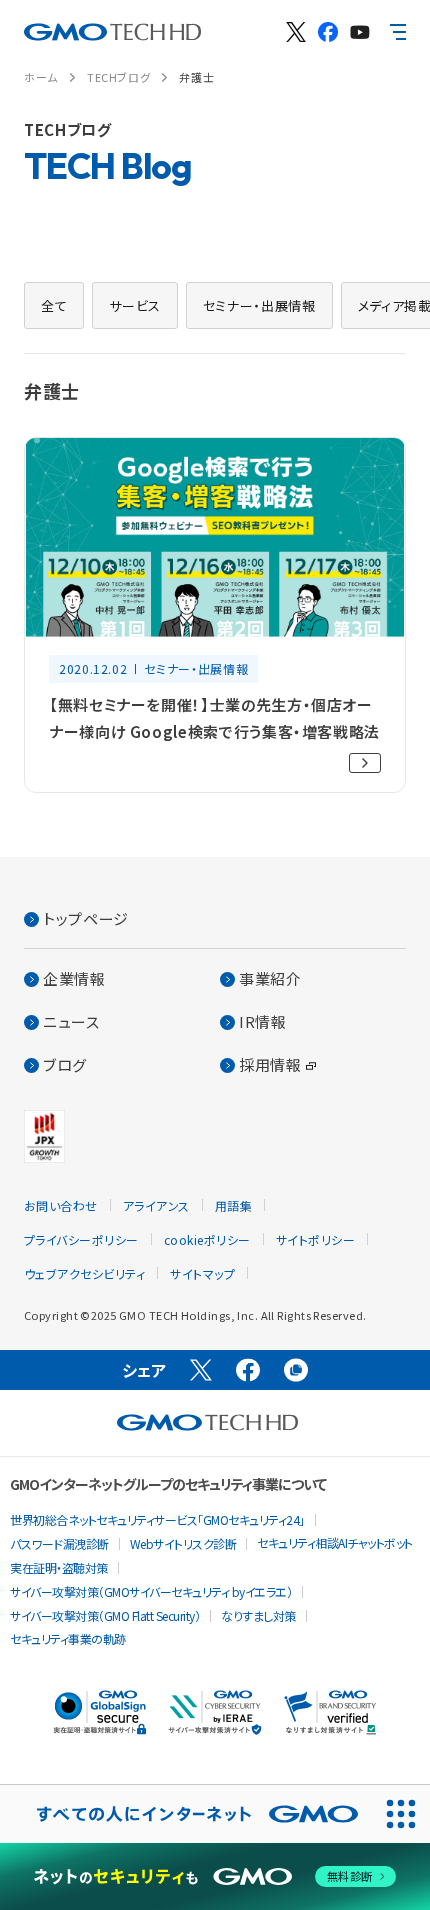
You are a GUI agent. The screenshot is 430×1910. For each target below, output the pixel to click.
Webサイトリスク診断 (183, 1543)
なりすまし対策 (258, 1615)
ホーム (41, 77)
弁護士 (196, 77)
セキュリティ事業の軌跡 (68, 1638)
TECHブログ (118, 77)
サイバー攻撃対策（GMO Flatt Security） (105, 1615)
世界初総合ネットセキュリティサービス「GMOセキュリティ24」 (157, 1519)
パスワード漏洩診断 (59, 1543)
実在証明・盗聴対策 (59, 1567)
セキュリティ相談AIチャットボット (335, 1542)
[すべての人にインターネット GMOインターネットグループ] (186, 1814)
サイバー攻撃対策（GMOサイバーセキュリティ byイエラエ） (151, 1591)
